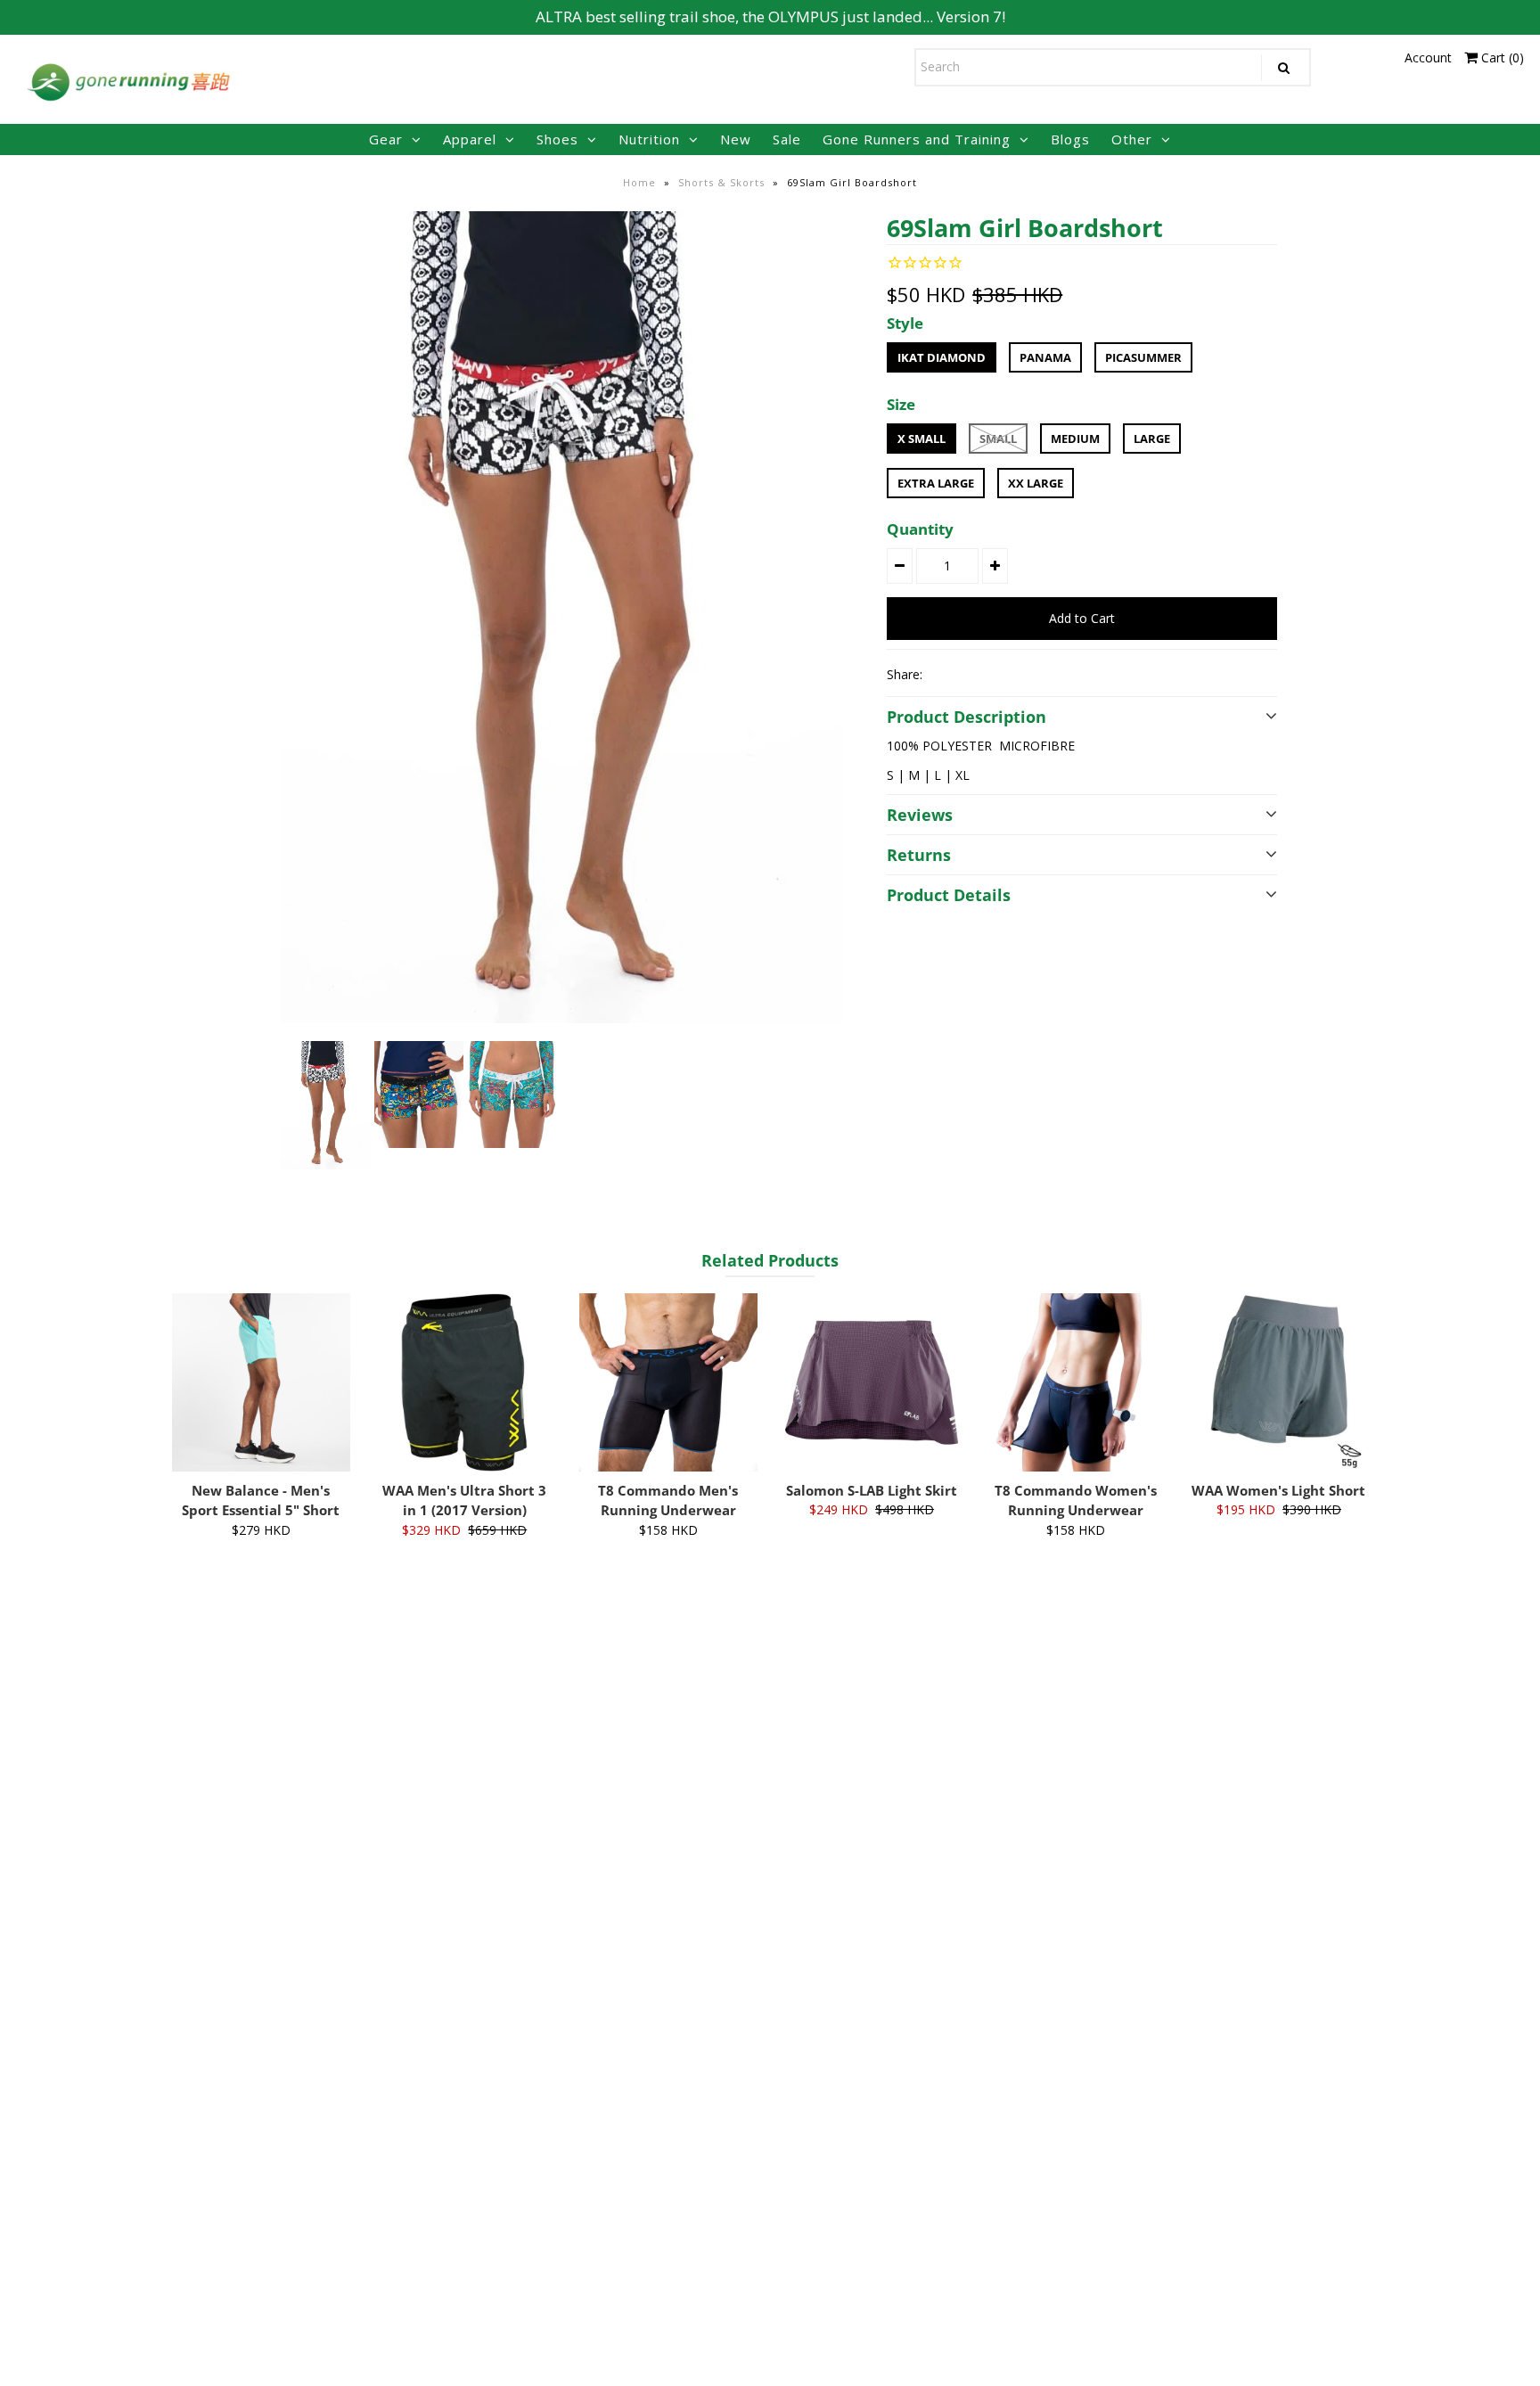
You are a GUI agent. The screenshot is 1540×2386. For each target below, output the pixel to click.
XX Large (1036, 483)
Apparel (470, 139)
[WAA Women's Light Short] (1279, 1382)
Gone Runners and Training (917, 139)
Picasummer (1143, 357)
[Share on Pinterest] (1004, 674)
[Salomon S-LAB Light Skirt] (872, 1382)
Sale (787, 139)
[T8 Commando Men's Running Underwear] (668, 1382)
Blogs (1070, 139)
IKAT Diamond (942, 357)
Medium (1075, 439)
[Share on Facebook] (944, 674)
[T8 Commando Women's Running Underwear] (1076, 1382)
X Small (922, 439)
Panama (1045, 357)
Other (1132, 139)
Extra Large (936, 483)
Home (639, 182)
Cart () (1501, 57)
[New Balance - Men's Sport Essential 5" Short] (261, 1382)
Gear (386, 139)
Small (998, 439)
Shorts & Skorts (721, 182)
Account (1428, 57)
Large (1152, 439)
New (736, 139)
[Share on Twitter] (974, 674)
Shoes (557, 139)
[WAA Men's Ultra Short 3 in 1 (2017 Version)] (464, 1382)
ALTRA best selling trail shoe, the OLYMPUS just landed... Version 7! (770, 16)
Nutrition (649, 139)
